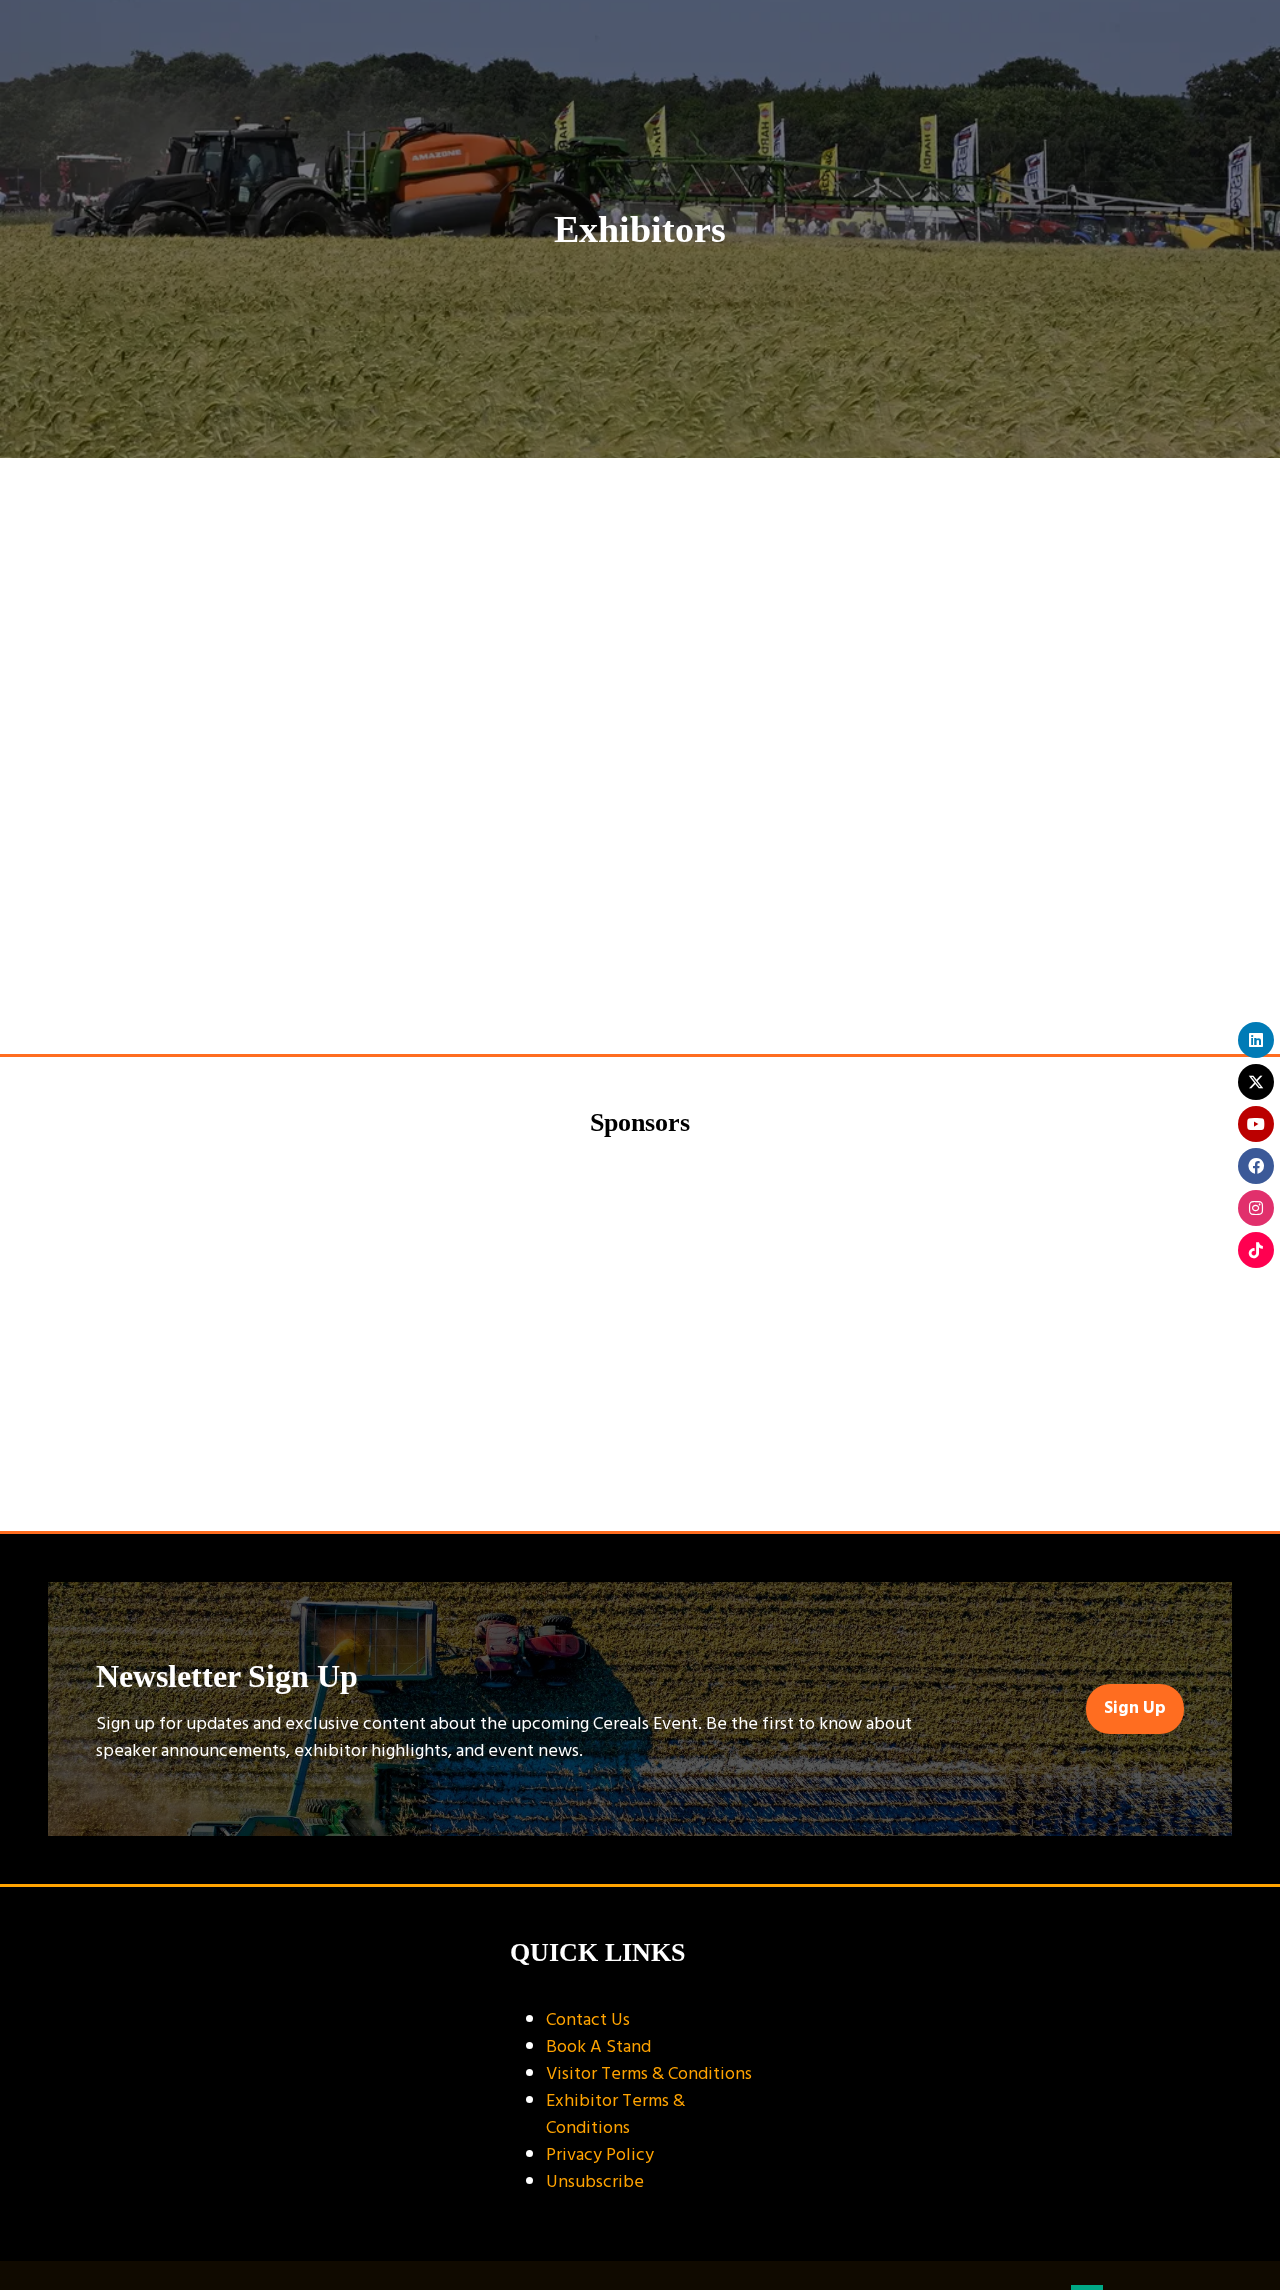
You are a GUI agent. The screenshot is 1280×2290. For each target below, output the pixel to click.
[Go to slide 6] (706, 1478)
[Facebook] (1256, 1166)
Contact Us (588, 2019)
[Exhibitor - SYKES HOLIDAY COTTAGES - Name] (214, 1308)
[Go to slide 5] (682, 1478)
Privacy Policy (600, 2154)
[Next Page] (664, 986)
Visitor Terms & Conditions (649, 2073)
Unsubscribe (595, 2181)
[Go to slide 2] (598, 1478)
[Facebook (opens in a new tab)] (1119, 744)
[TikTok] (1256, 1250)
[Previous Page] (616, 986)
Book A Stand (598, 2046)
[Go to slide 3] (628, 1478)
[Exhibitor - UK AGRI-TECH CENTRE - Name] (498, 1308)
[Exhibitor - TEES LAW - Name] (782, 1308)
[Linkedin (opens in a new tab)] (1071, 744)
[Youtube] (1256, 1124)
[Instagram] (1256, 1208)
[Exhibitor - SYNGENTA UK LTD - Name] (1066, 1308)
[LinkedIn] (1256, 1040)
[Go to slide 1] (574, 1478)
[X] (1256, 1082)
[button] (1123, 811)
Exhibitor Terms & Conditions (615, 2114)
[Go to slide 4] (658, 1478)
